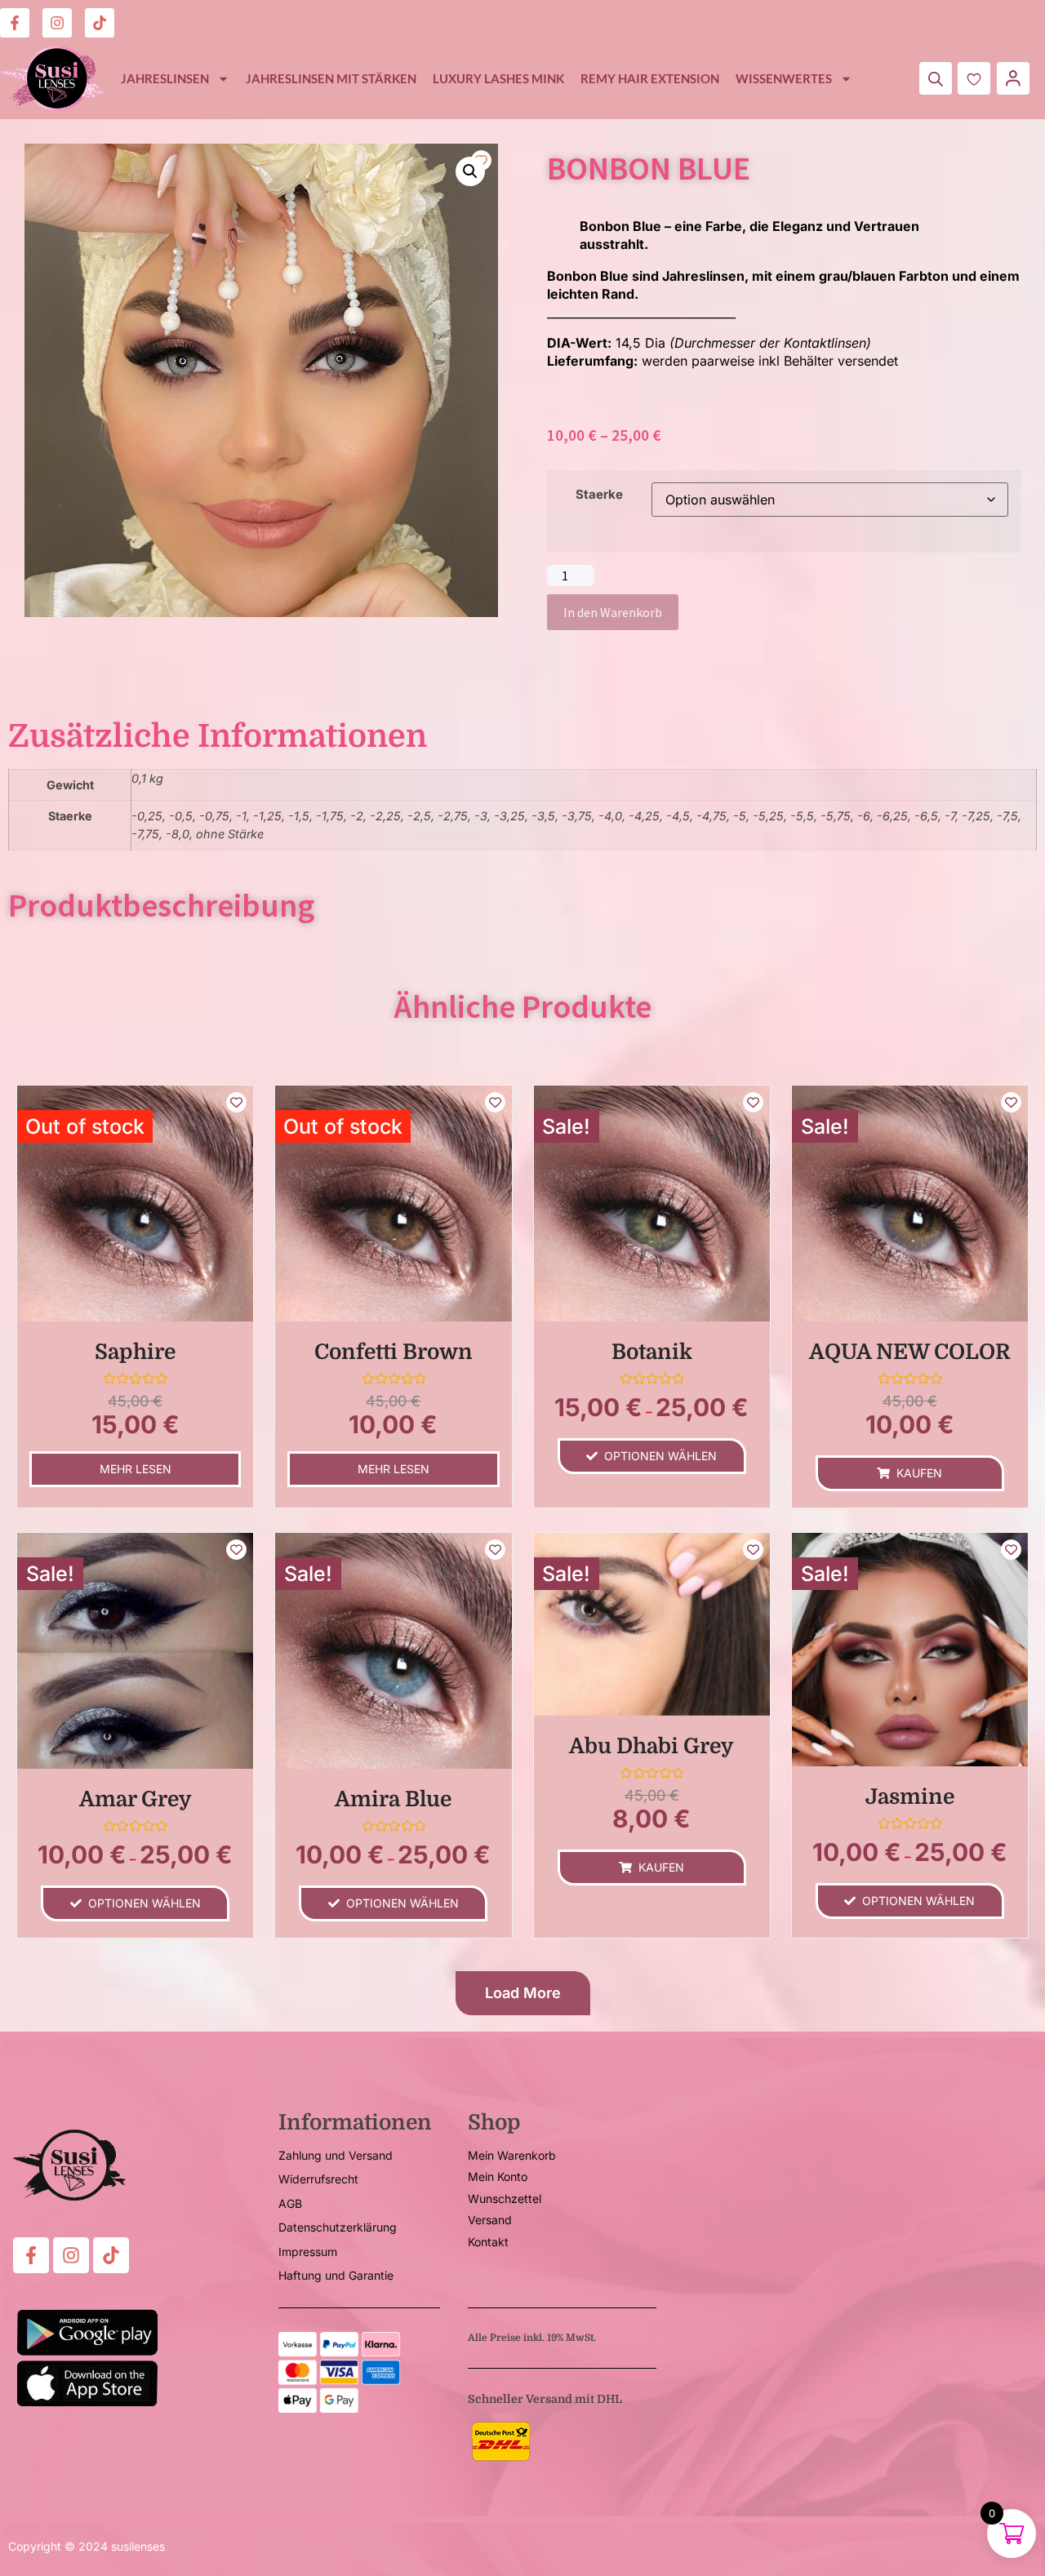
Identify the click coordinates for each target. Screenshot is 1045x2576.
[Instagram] (57, 23)
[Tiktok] (100, 23)
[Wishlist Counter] (974, 78)
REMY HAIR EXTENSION (650, 78)
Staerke (599, 494)
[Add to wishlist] (481, 160)
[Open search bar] (936, 79)
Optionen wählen (660, 1456)
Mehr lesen (136, 1469)
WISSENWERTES (784, 78)
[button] (470, 171)
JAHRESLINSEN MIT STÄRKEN (331, 78)
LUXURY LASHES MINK (498, 78)
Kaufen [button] (919, 1473)
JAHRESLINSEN (165, 78)
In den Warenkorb (613, 612)
